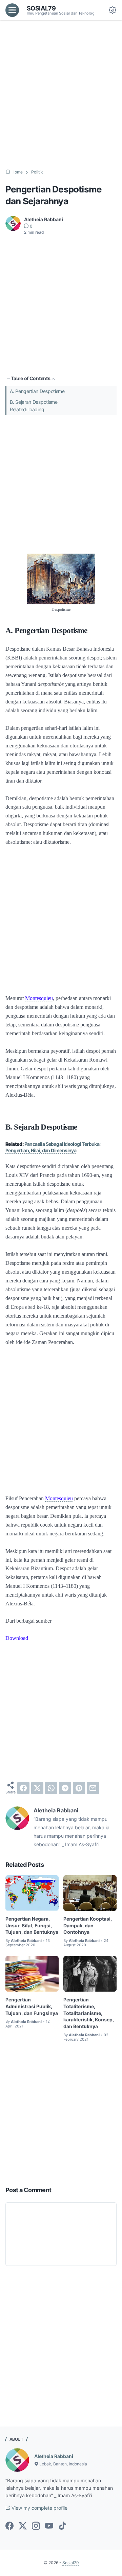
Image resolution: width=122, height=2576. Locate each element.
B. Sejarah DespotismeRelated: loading (34, 406)
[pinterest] (79, 1788)
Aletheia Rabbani (54, 2456)
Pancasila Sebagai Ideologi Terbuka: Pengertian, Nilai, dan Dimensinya (53, 1147)
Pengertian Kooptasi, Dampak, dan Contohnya (88, 1925)
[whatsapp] (51, 1788)
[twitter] (37, 1788)
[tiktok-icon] (62, 2526)
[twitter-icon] (23, 2526)
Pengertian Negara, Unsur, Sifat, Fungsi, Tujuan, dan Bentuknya (32, 1925)
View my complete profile (39, 2508)
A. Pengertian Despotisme (37, 391)
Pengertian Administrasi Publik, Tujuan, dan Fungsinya (32, 2006)
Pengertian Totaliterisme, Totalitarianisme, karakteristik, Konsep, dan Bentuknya (89, 2013)
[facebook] (23, 1788)
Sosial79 (41, 8)
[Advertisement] (61, 95)
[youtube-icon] (49, 2526)
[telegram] (65, 1788)
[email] (93, 1788)
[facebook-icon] (9, 2526)
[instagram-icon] (36, 2526)
